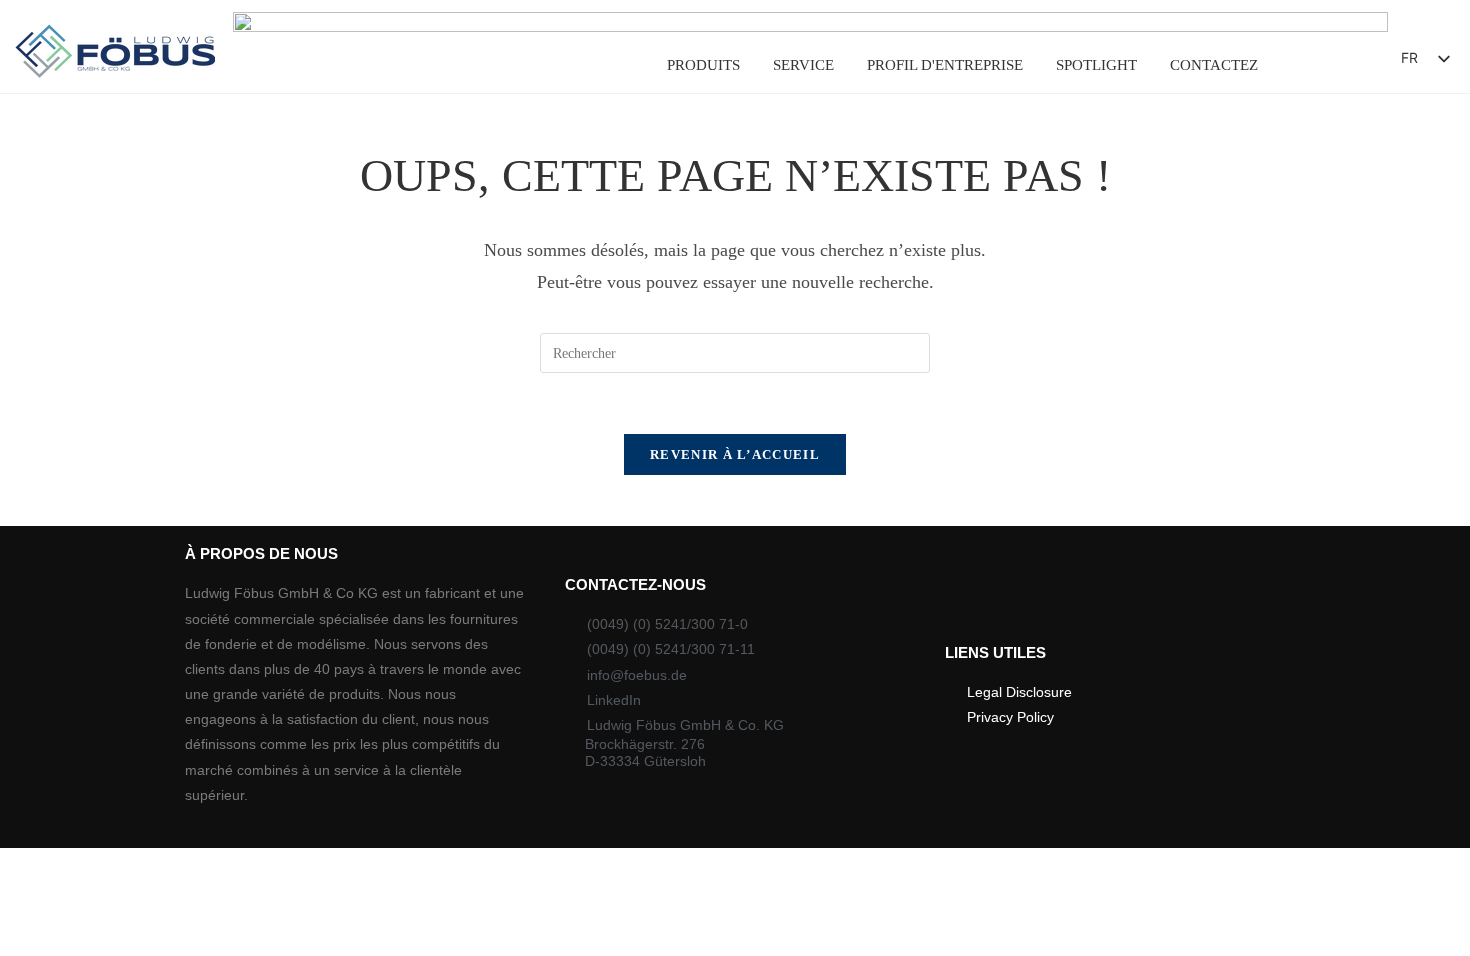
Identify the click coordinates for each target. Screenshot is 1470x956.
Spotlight (1096, 65)
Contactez (1214, 65)
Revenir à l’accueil (735, 454)
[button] (1331, 63)
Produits (703, 65)
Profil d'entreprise (945, 65)
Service (803, 65)
